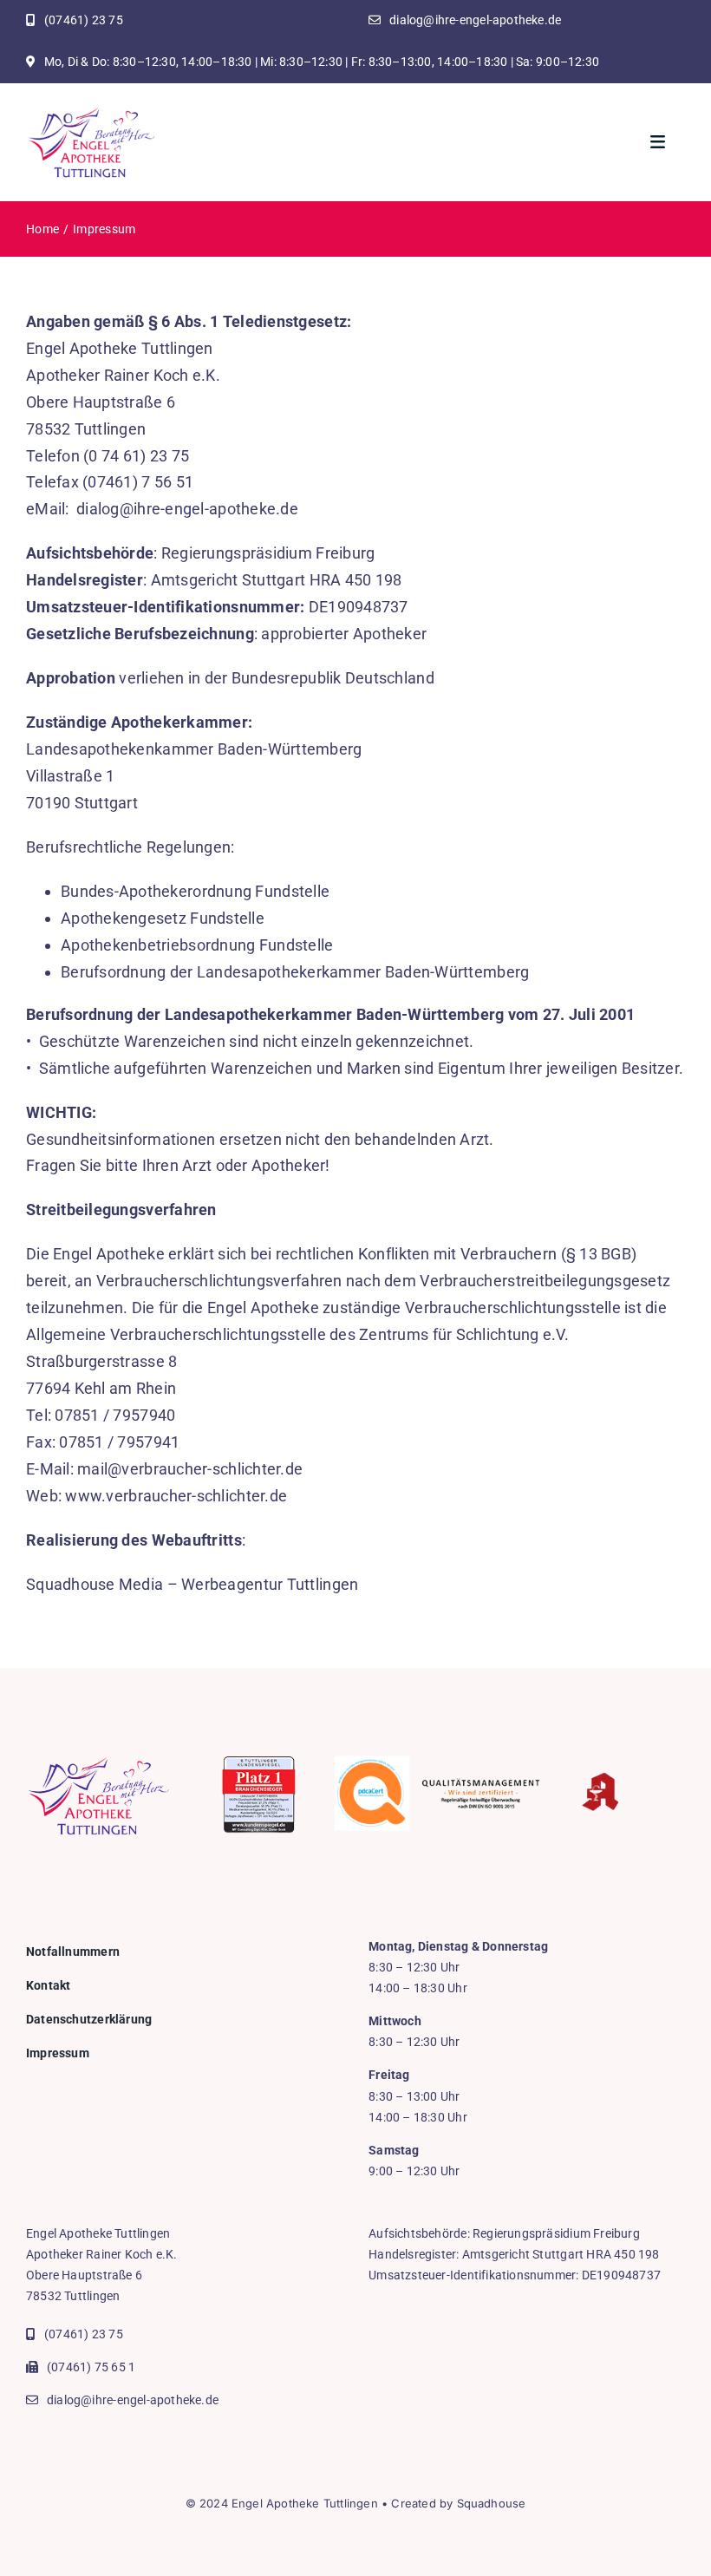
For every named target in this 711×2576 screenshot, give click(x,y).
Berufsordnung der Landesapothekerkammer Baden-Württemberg (295, 972)
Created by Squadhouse (458, 2503)
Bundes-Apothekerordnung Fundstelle (195, 891)
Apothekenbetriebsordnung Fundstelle (197, 945)
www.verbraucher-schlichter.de (176, 1496)
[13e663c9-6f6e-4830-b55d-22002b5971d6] (91, 112)
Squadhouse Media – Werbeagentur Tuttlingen (192, 1584)
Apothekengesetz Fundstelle (163, 918)
